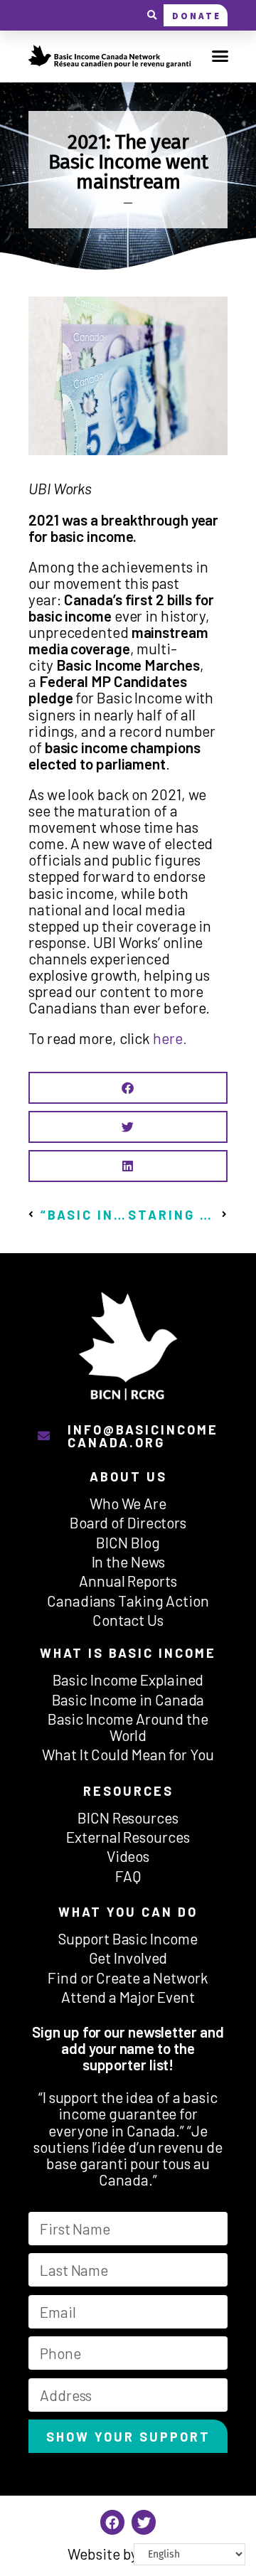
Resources (128, 1791)
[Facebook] (112, 2522)
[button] (152, 15)
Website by (128, 2554)
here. (170, 1038)
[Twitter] (144, 2522)
